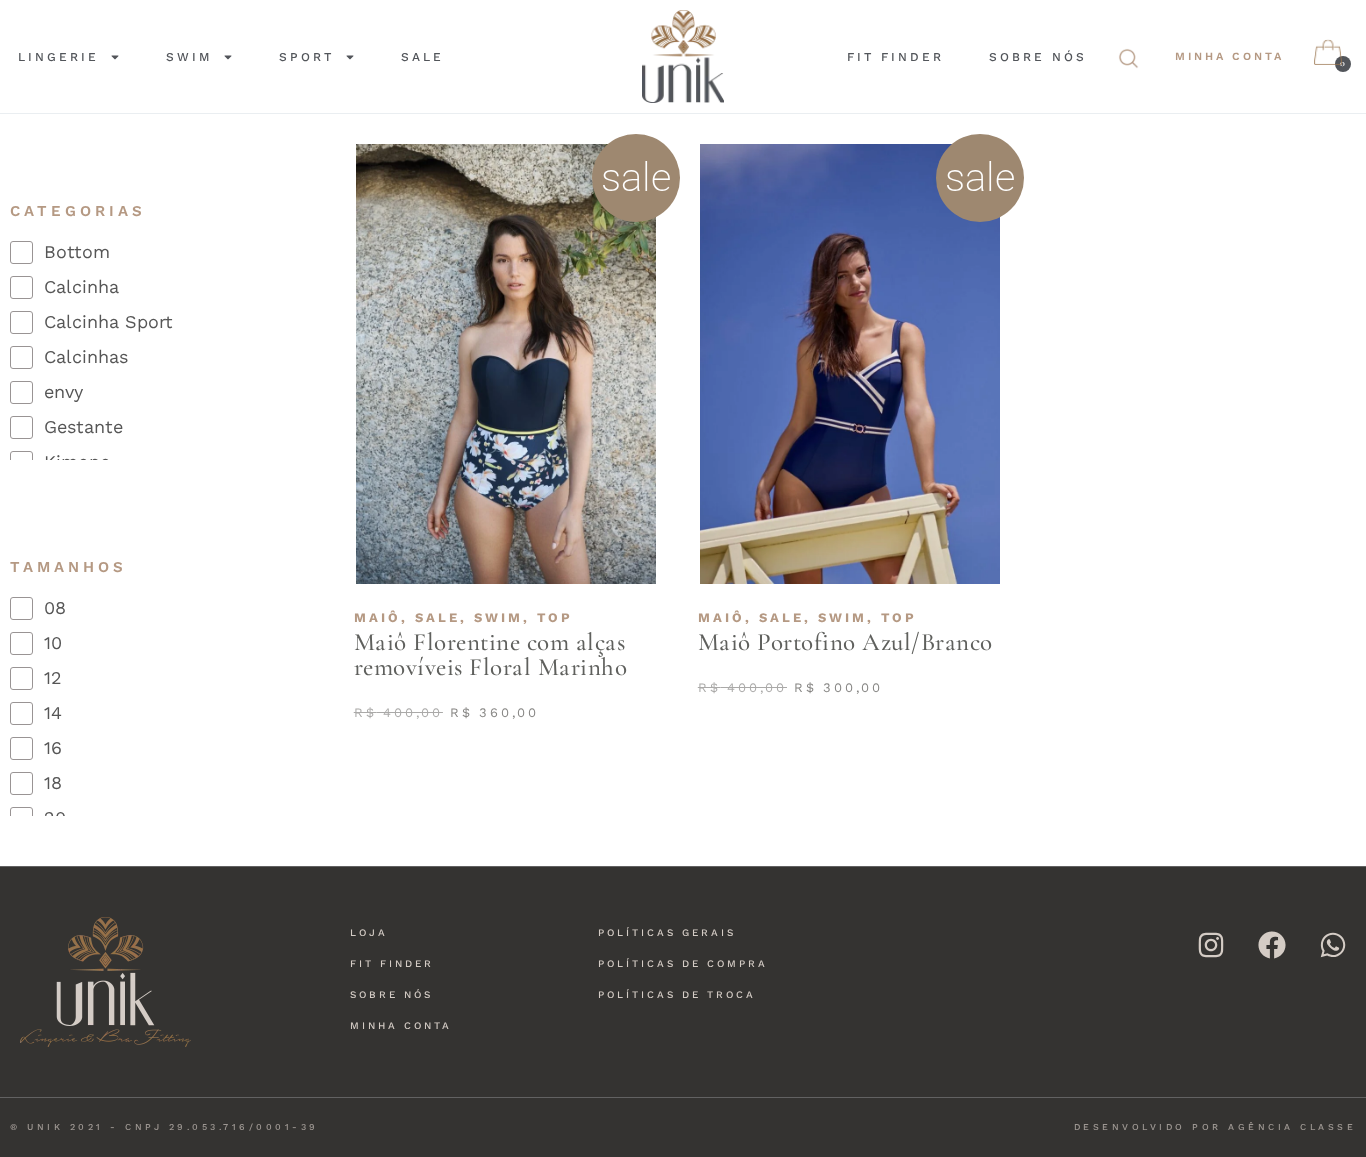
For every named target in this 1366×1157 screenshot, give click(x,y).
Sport (306, 57)
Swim (189, 57)
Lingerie (58, 57)
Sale (422, 57)
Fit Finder (895, 57)
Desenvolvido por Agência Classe (1215, 1127)
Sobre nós (1038, 57)
